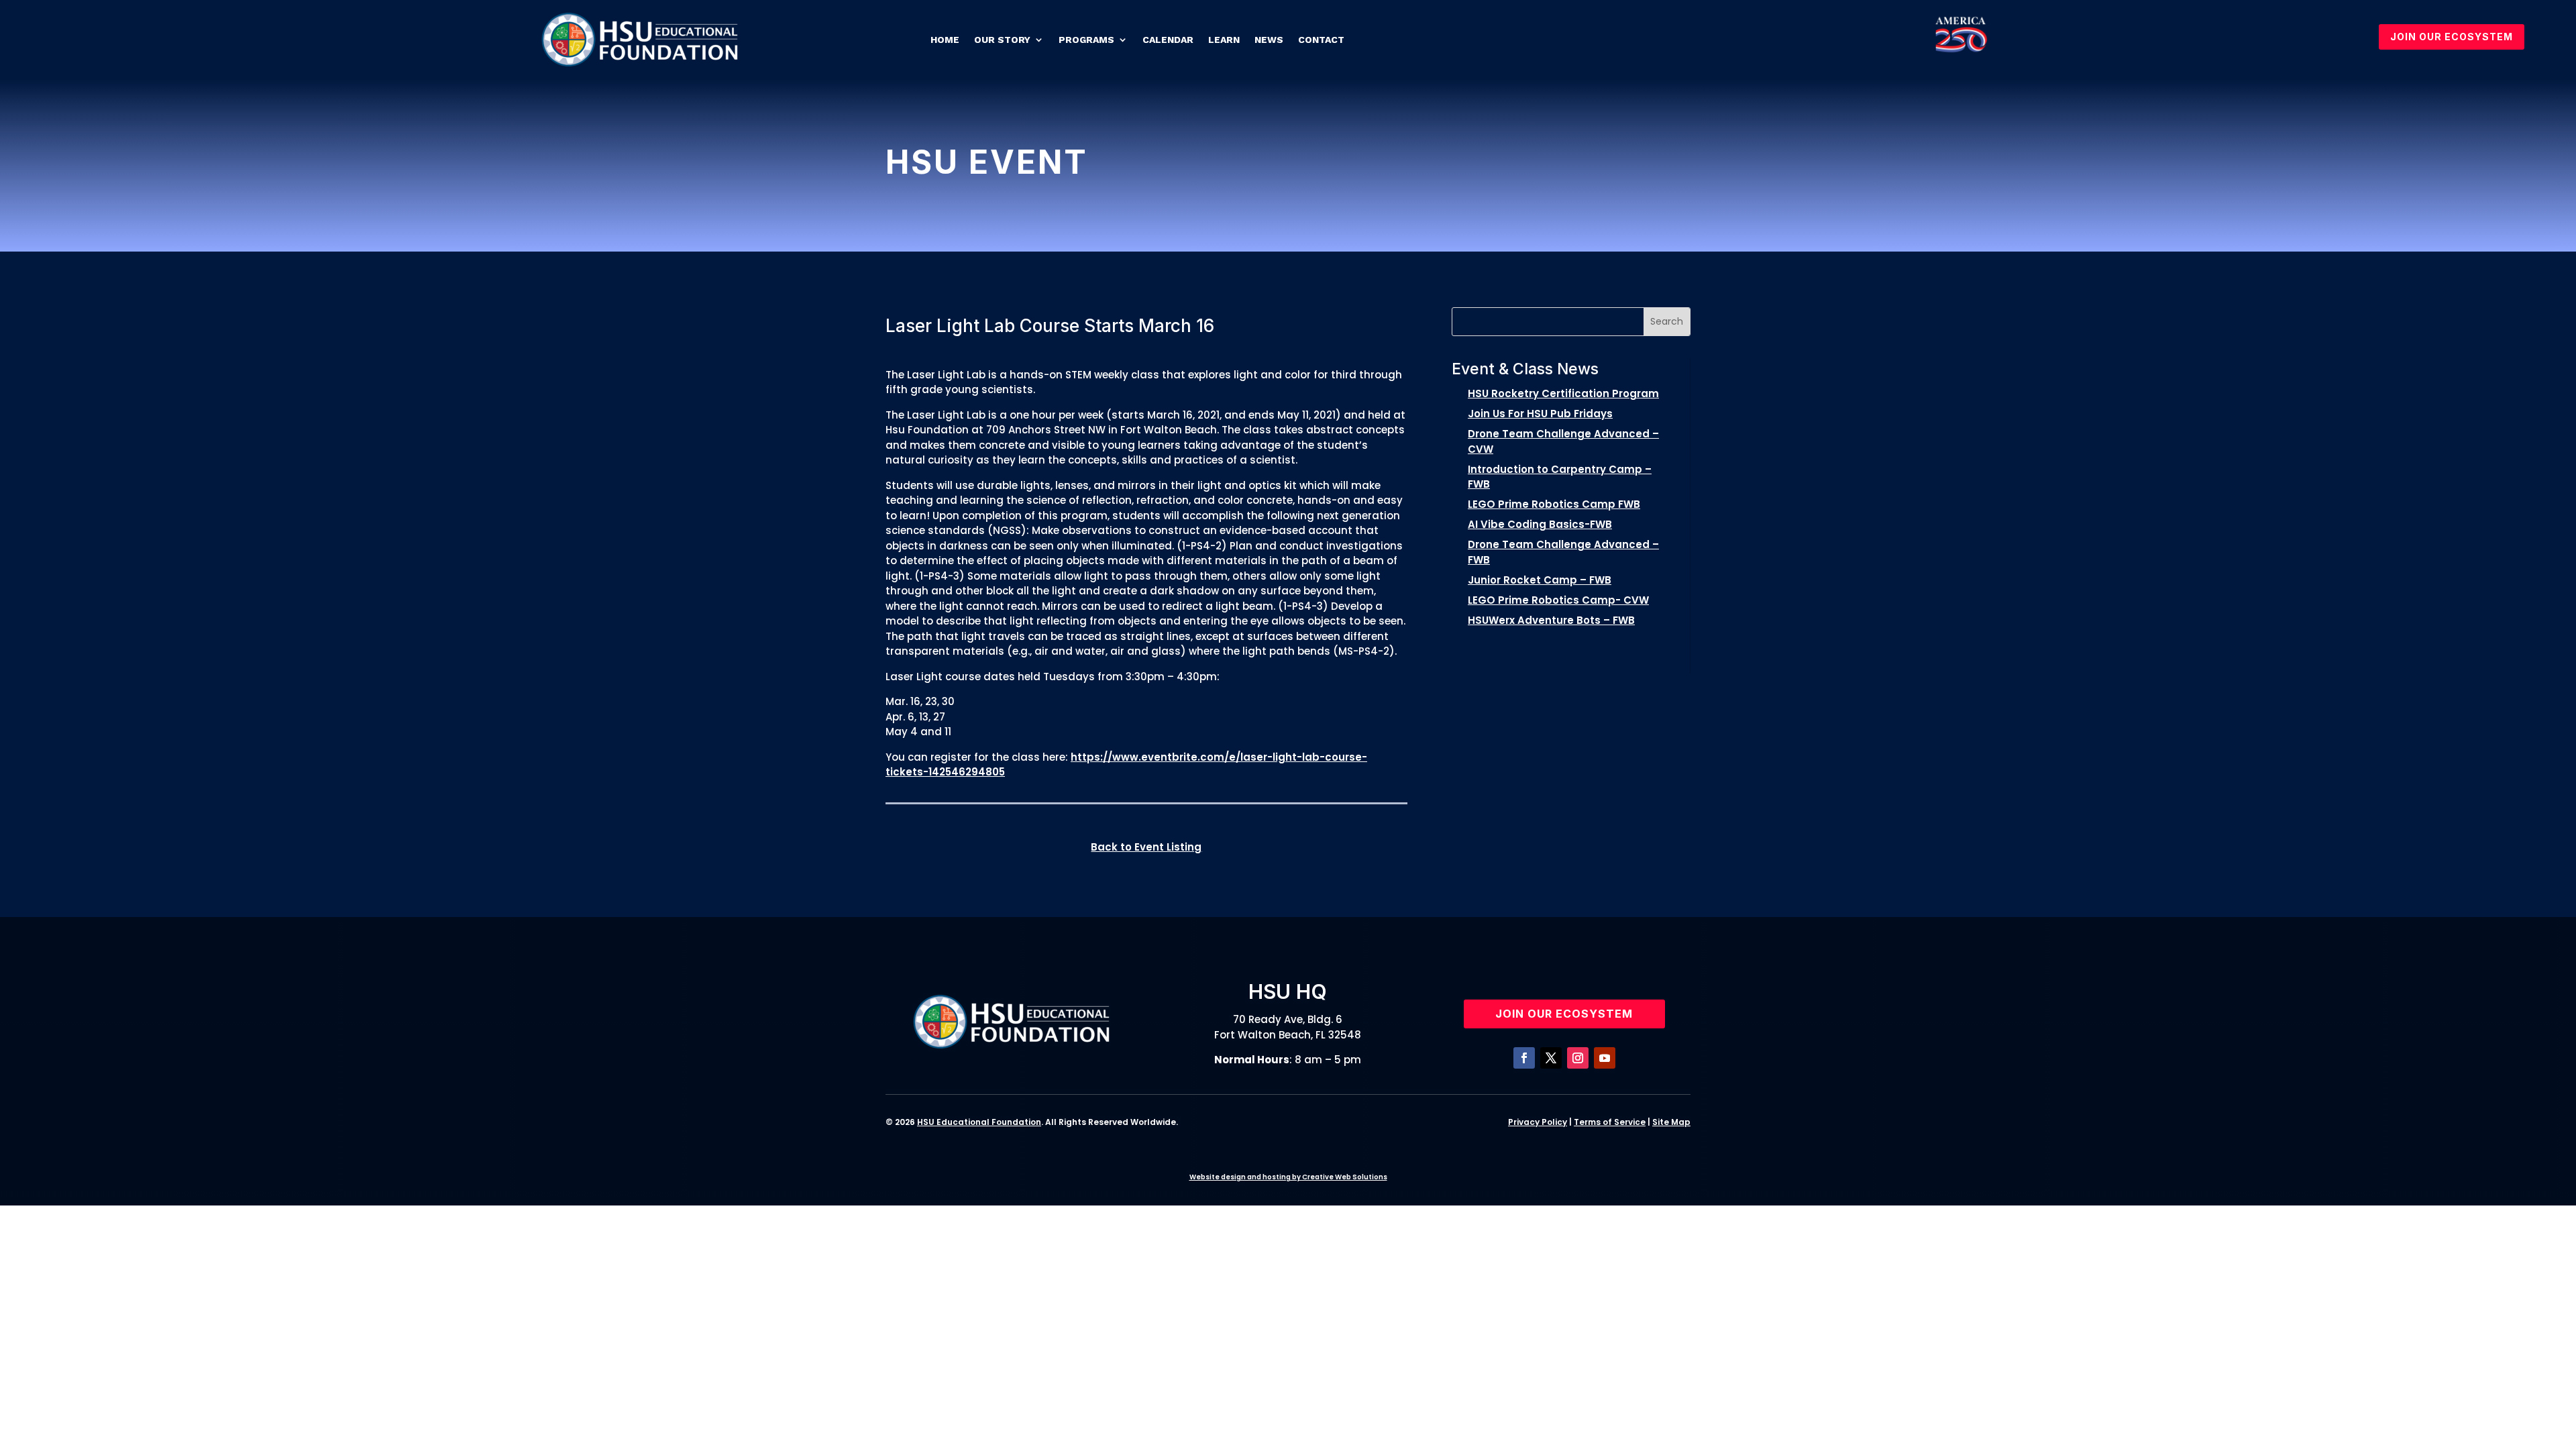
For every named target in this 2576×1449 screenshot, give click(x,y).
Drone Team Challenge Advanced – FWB (1563, 552)
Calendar (1168, 40)
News (1269, 40)
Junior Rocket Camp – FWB (1540, 580)
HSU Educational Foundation (979, 1122)
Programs (1086, 40)
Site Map (1671, 1122)
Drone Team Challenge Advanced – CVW (1563, 441)
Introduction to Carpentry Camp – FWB (1560, 477)
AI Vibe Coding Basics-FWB (1540, 524)
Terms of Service (1610, 1122)
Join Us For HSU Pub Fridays (1540, 414)
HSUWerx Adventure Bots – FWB (1551, 620)
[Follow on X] (1551, 1058)
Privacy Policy (1538, 1122)
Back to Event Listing (1146, 847)
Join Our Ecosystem (2452, 37)
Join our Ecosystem (1564, 1014)
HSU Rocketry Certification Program (1563, 393)
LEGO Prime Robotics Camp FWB (1554, 504)
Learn (1224, 40)
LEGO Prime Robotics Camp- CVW (1558, 600)
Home (945, 40)
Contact (1321, 40)
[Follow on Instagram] (1578, 1058)
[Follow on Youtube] (1605, 1058)
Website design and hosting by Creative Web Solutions (1288, 1177)
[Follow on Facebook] (1524, 1058)
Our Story (1002, 40)
